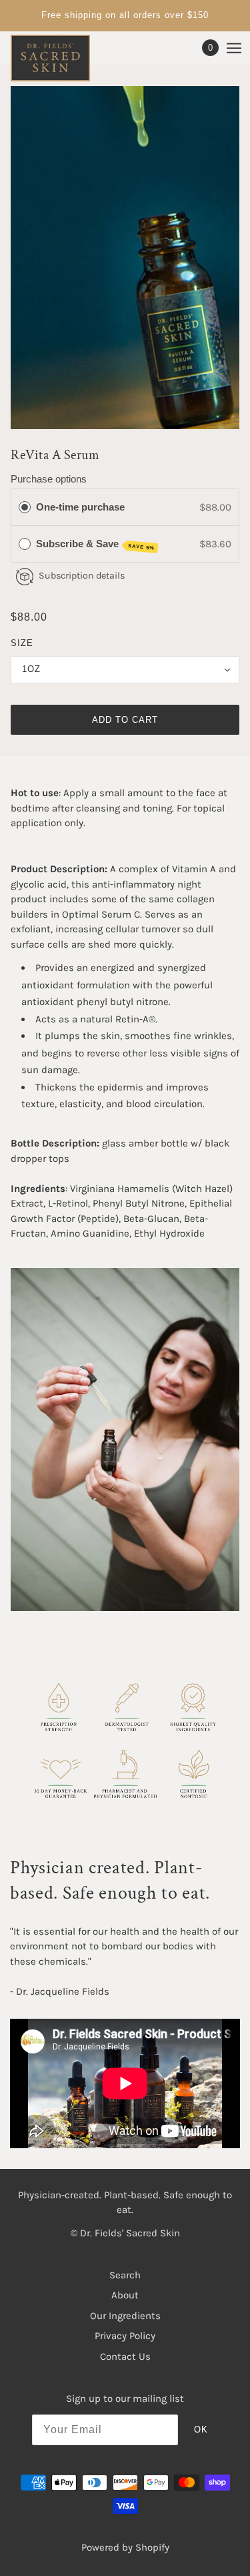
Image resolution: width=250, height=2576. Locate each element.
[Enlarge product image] (125, 258)
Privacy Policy (125, 2336)
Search (125, 2275)
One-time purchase (80, 507)
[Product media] (125, 1440)
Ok (201, 2430)
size (22, 643)
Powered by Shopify (125, 2547)
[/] (64, 58)
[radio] (25, 507)
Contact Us (125, 2356)
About (125, 2295)
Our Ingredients (125, 2316)
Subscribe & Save (96, 545)
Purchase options (49, 479)
